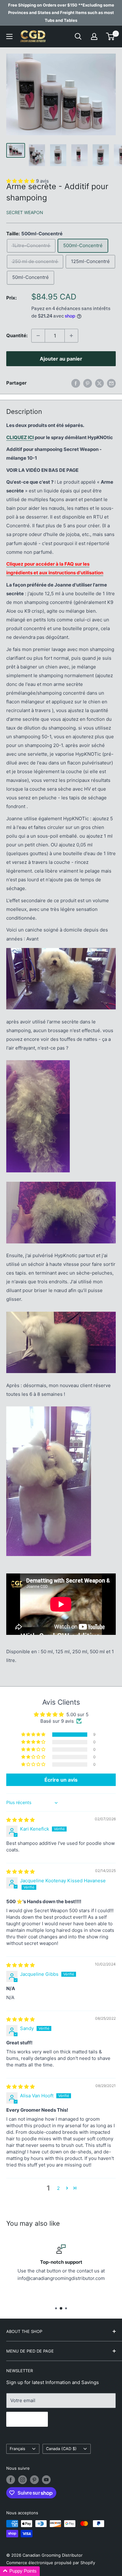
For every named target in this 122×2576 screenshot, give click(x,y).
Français (18, 2449)
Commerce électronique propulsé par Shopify (51, 2563)
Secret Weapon (25, 212)
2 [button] (58, 2188)
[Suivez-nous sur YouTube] (46, 2480)
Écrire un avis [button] (61, 1780)
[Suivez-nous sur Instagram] (23, 2480)
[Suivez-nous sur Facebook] (11, 2480)
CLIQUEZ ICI (20, 437)
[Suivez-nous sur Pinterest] (34, 2480)
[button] (34, 1735)
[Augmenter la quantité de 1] (71, 336)
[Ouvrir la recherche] (78, 36)
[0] (111, 36)
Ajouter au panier (61, 359)
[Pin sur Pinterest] (88, 383)
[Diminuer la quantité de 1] (38, 336)
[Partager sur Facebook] (76, 383)
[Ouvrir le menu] (9, 36)
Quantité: (17, 335)
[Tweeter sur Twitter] (99, 383)
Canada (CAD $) (61, 2449)
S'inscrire (27, 2419)
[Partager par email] (111, 383)
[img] (20, 1820)
